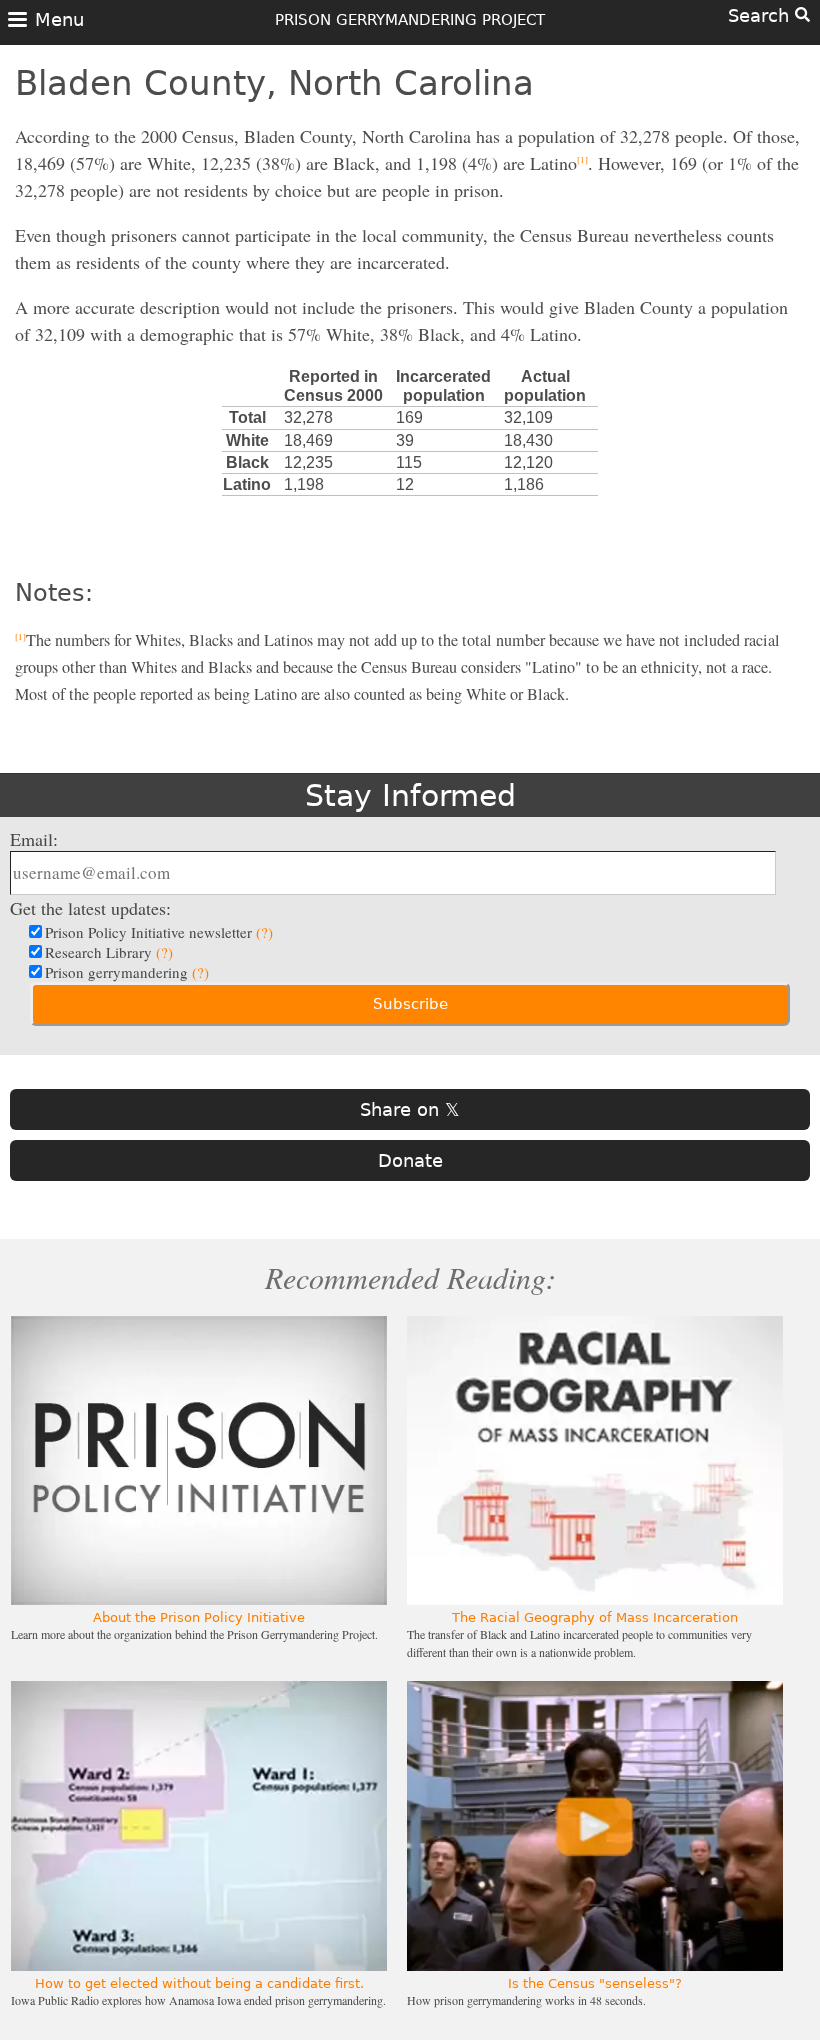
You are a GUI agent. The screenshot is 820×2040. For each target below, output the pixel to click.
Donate (410, 1160)
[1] (582, 160)
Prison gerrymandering (127, 972)
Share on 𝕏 (410, 1109)
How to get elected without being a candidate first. (199, 1983)
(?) (264, 932)
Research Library (109, 952)
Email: (34, 839)
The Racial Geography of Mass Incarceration (595, 1617)
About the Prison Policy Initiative (199, 1617)
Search (761, 15)
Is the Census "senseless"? (595, 1983)
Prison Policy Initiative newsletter (159, 932)
